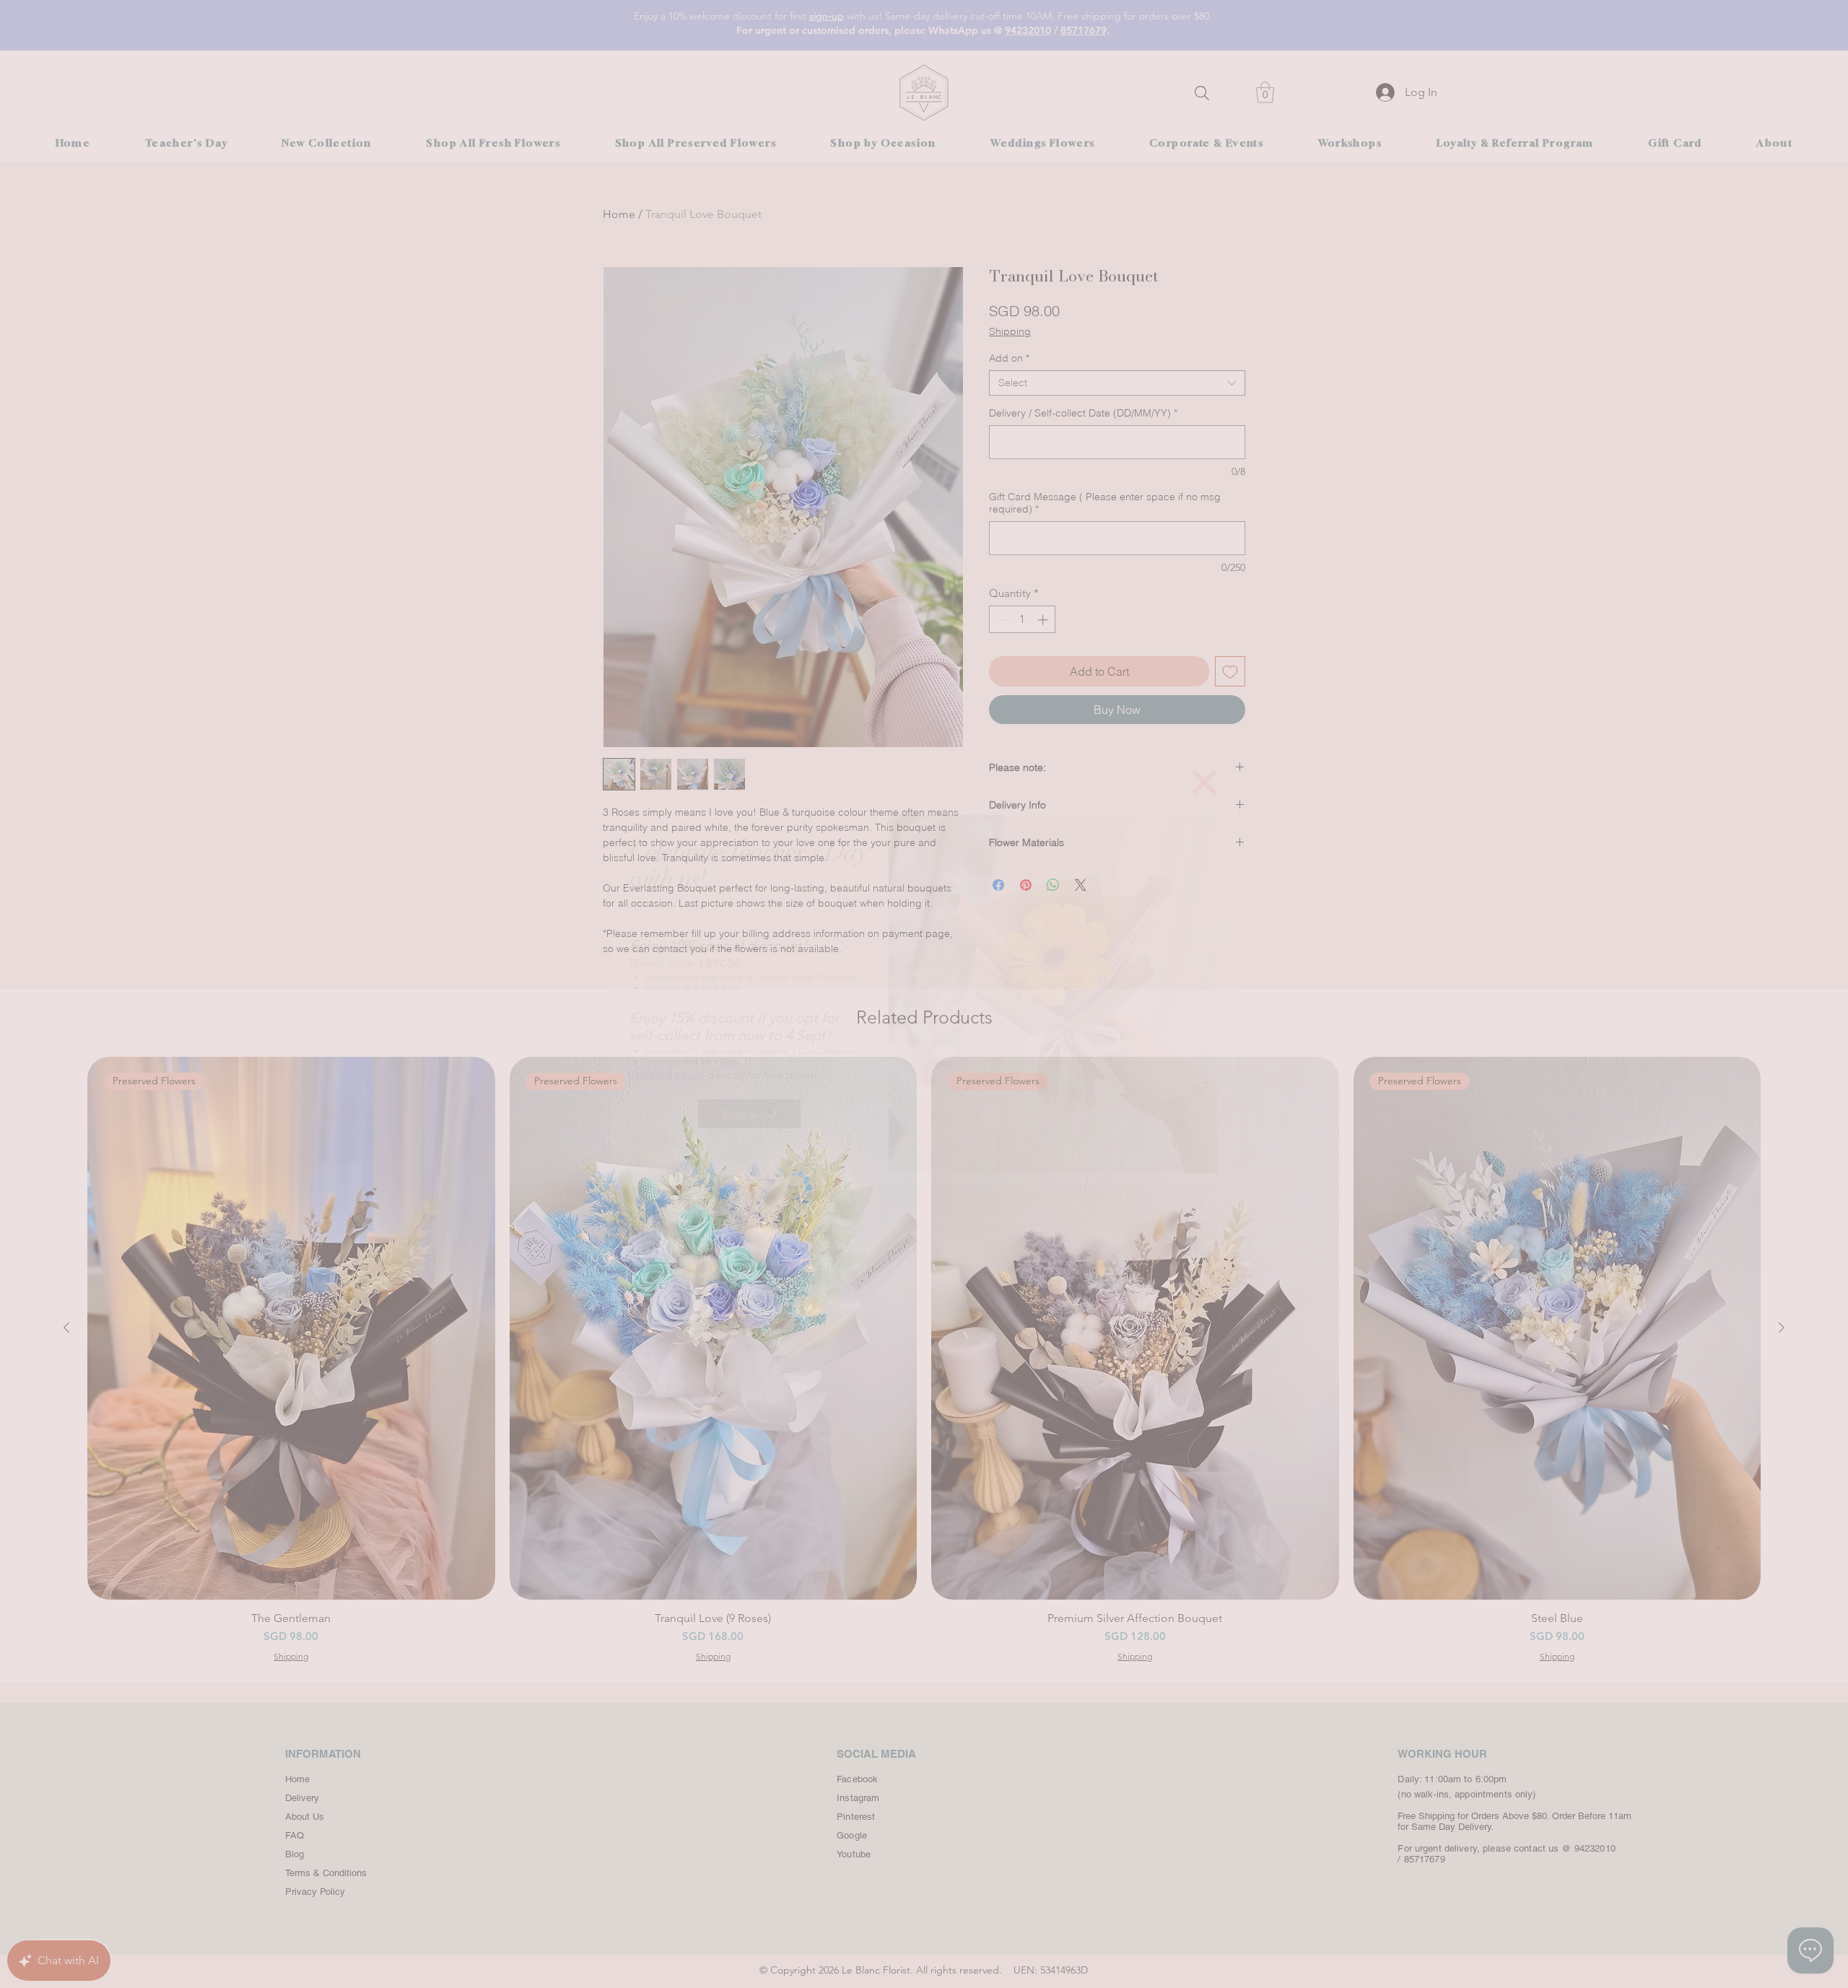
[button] (1204, 782)
